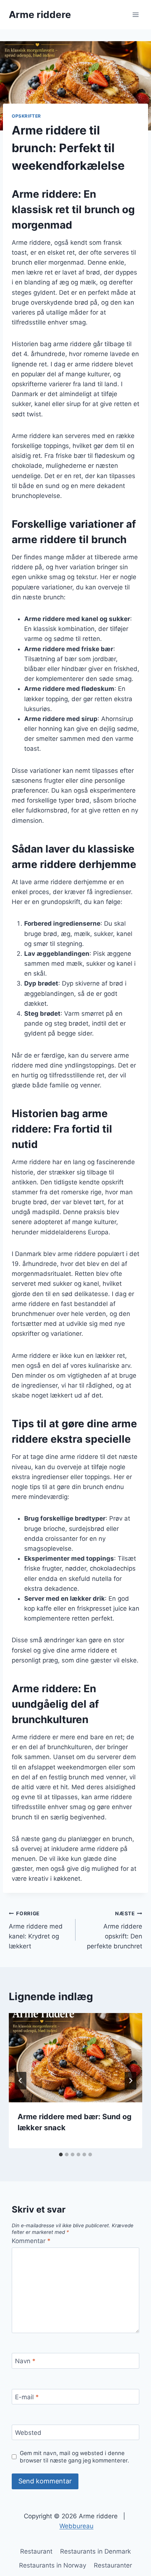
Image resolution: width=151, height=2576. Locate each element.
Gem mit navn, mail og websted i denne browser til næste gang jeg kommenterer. (74, 2457)
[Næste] (130, 2081)
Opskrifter (26, 116)
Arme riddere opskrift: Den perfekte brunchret (115, 1930)
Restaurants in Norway (53, 2565)
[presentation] (75, 2058)
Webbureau (76, 2526)
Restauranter (113, 2565)
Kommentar (31, 2241)
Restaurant (36, 2551)
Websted (28, 2433)
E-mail (27, 2397)
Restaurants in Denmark (95, 2551)
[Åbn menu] (135, 15)
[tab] (61, 2155)
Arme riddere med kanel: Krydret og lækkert (36, 1930)
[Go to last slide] (21, 2081)
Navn (25, 2361)
